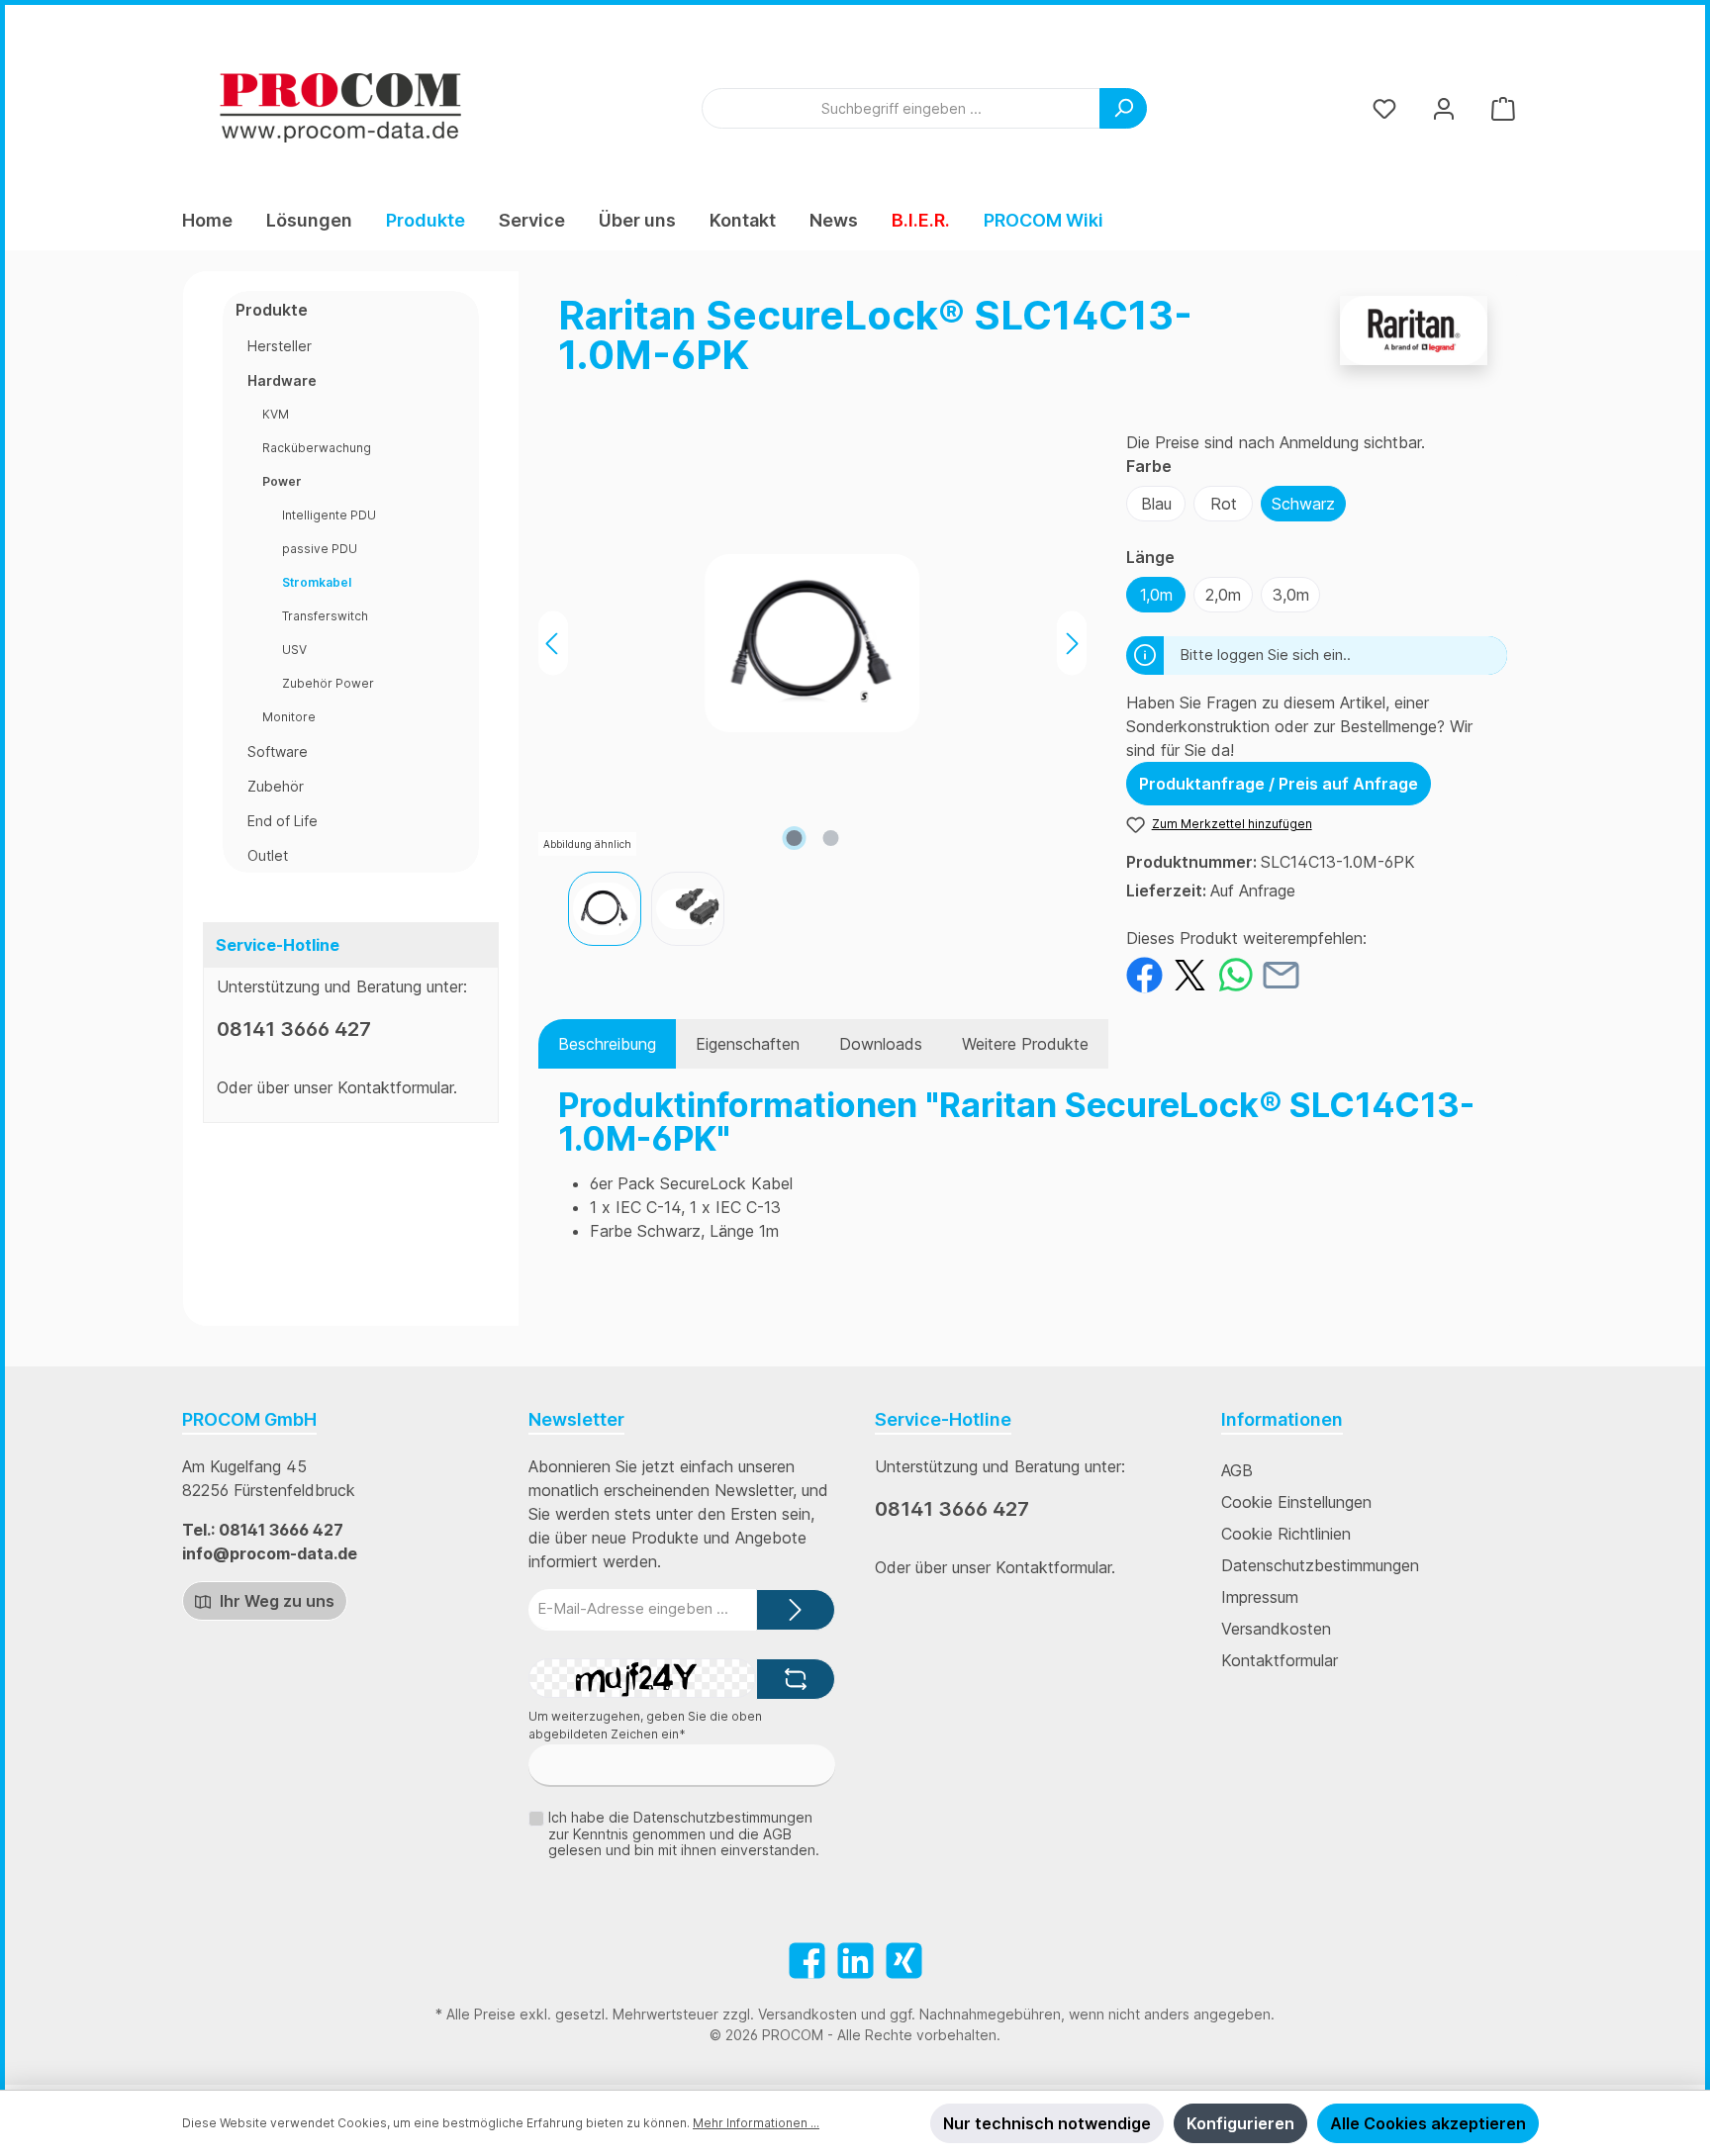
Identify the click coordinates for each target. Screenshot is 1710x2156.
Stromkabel (317, 582)
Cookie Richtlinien (1286, 1534)
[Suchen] (1123, 108)
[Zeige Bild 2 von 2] (830, 838)
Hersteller (280, 346)
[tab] (607, 1044)
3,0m (1291, 595)
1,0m (1156, 595)
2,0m (1223, 595)
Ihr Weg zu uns (275, 1601)
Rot (1224, 504)
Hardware (282, 380)
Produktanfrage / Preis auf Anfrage (1279, 784)
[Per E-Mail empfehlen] (1281, 974)
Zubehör (276, 786)
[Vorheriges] (553, 644)
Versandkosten (1276, 1629)
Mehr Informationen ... (756, 2123)
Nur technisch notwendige (1047, 2123)
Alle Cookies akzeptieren (1428, 2123)
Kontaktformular (395, 1087)
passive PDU (320, 549)
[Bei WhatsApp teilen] (1235, 974)
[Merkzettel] (1384, 108)
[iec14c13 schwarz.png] (813, 643)
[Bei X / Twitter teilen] (1190, 974)
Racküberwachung (317, 448)
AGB (1237, 1470)
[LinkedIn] (855, 1961)
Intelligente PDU (329, 515)
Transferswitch (325, 616)
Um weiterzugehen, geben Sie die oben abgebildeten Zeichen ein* (645, 1725)
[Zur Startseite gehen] (340, 108)
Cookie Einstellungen (1296, 1502)
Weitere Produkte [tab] (1025, 1044)
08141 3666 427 (294, 1029)
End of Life (283, 821)
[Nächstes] (1072, 644)
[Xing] (904, 1961)
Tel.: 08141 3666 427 (263, 1530)
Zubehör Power (328, 683)
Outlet (268, 855)
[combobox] (901, 108)
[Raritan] (1414, 343)
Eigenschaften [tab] (748, 1044)
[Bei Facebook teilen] (1144, 974)
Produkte (272, 310)
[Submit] (796, 1610)
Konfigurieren (1240, 2123)
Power (282, 481)
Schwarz (1303, 504)
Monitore (289, 717)
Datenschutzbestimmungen (1320, 1565)
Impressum (1260, 1597)
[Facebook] (807, 1961)
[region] (812, 688)
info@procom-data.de (270, 1553)
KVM (276, 414)
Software (278, 751)
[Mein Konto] (1444, 108)
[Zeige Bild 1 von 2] (794, 838)
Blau (1156, 504)
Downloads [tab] (881, 1044)
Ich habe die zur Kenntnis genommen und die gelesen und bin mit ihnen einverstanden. (684, 1834)
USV (294, 650)
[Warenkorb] (1503, 108)
